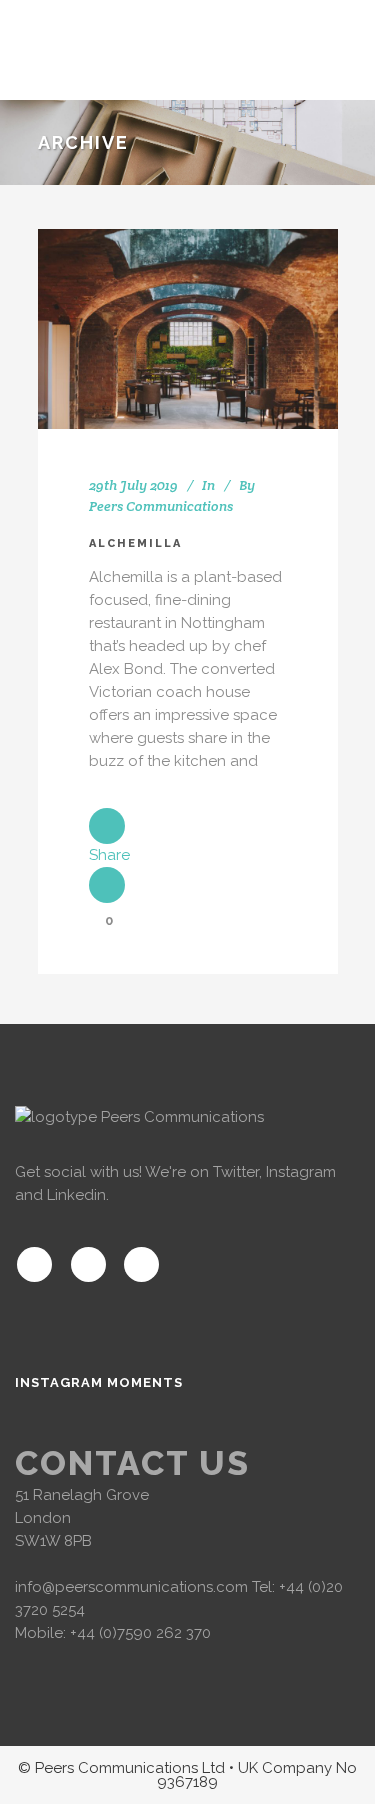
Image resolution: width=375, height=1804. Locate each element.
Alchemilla (135, 543)
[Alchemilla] (188, 329)
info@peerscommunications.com (131, 1587)
